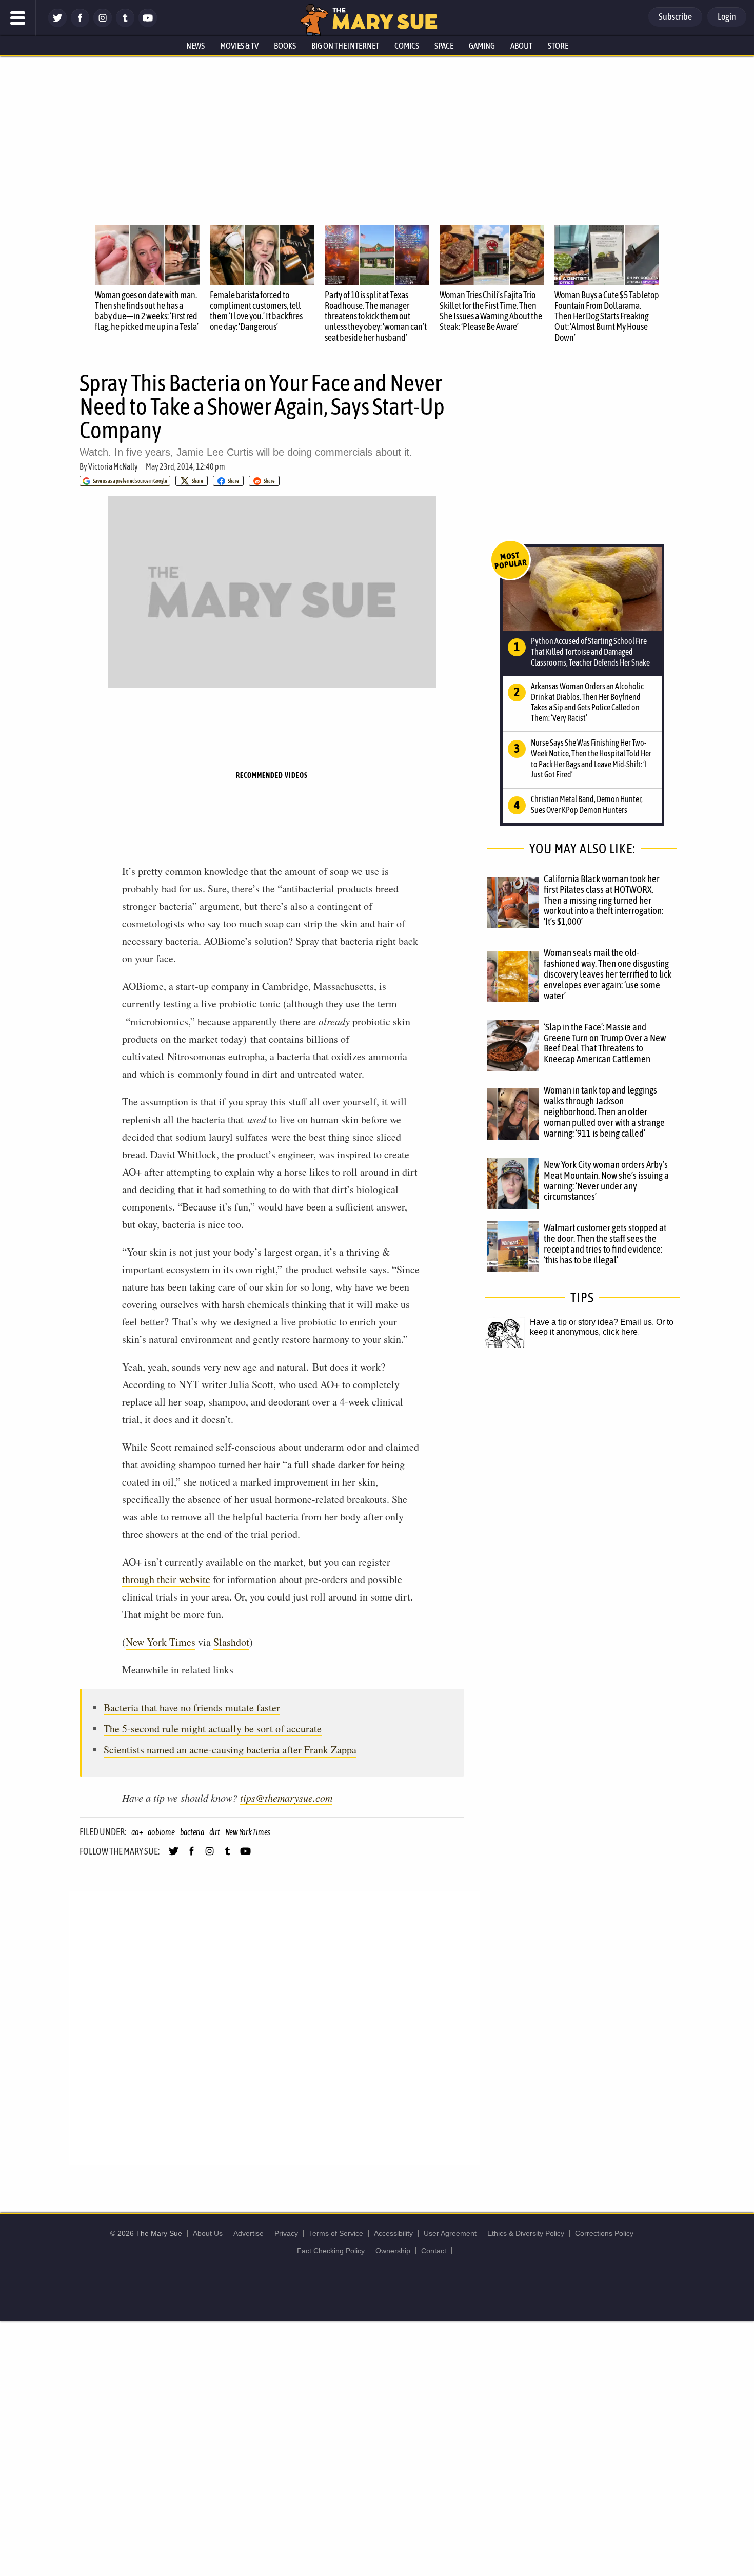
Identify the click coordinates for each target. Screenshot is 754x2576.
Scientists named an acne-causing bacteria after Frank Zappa (230, 1750)
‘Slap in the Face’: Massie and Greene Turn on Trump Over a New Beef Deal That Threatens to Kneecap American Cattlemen (605, 1043)
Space (444, 46)
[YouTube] (148, 24)
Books (285, 46)
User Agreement (450, 2233)
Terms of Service (336, 2233)
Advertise (249, 2233)
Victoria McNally (113, 466)
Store (558, 46)
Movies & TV (239, 46)
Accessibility (393, 2233)
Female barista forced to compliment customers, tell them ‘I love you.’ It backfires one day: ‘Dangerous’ (256, 311)
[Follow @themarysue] (57, 24)
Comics (407, 46)
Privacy (286, 2233)
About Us (208, 2233)
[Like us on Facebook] (80, 24)
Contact (434, 2251)
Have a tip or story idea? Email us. (592, 1322)
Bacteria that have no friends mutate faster (192, 1707)
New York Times (161, 1642)
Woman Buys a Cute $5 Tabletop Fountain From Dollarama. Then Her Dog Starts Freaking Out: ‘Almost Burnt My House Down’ (607, 316)
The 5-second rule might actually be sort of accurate (213, 1729)
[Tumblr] (125, 24)
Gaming (482, 46)
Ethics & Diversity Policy (526, 2233)
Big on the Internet (345, 46)
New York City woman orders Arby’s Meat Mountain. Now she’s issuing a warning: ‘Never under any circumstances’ (606, 1180)
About (521, 46)
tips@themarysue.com (286, 1798)
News (195, 46)
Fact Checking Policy (331, 2251)
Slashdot (231, 1642)
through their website (166, 1579)
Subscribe (675, 17)
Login (727, 17)
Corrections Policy (604, 2233)
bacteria (192, 1832)
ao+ (137, 1832)
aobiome (161, 1832)
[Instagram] (103, 24)
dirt (215, 1832)
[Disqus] (274, 2027)
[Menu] (18, 18)
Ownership (393, 2251)
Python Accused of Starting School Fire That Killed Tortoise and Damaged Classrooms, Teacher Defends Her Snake (590, 652)
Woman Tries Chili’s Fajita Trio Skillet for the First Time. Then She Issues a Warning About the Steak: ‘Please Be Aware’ (491, 311)
